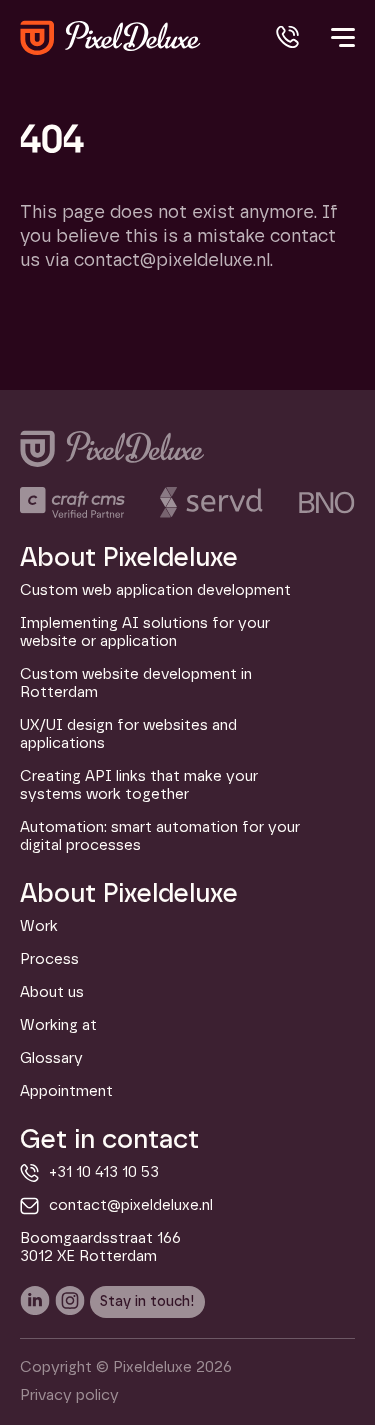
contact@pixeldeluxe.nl (131, 1205)
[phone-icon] (287, 37)
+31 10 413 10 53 (104, 1172)
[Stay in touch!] (147, 1302)
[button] (341, 48)
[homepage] (110, 37)
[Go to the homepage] (112, 448)
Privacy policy (69, 1395)
